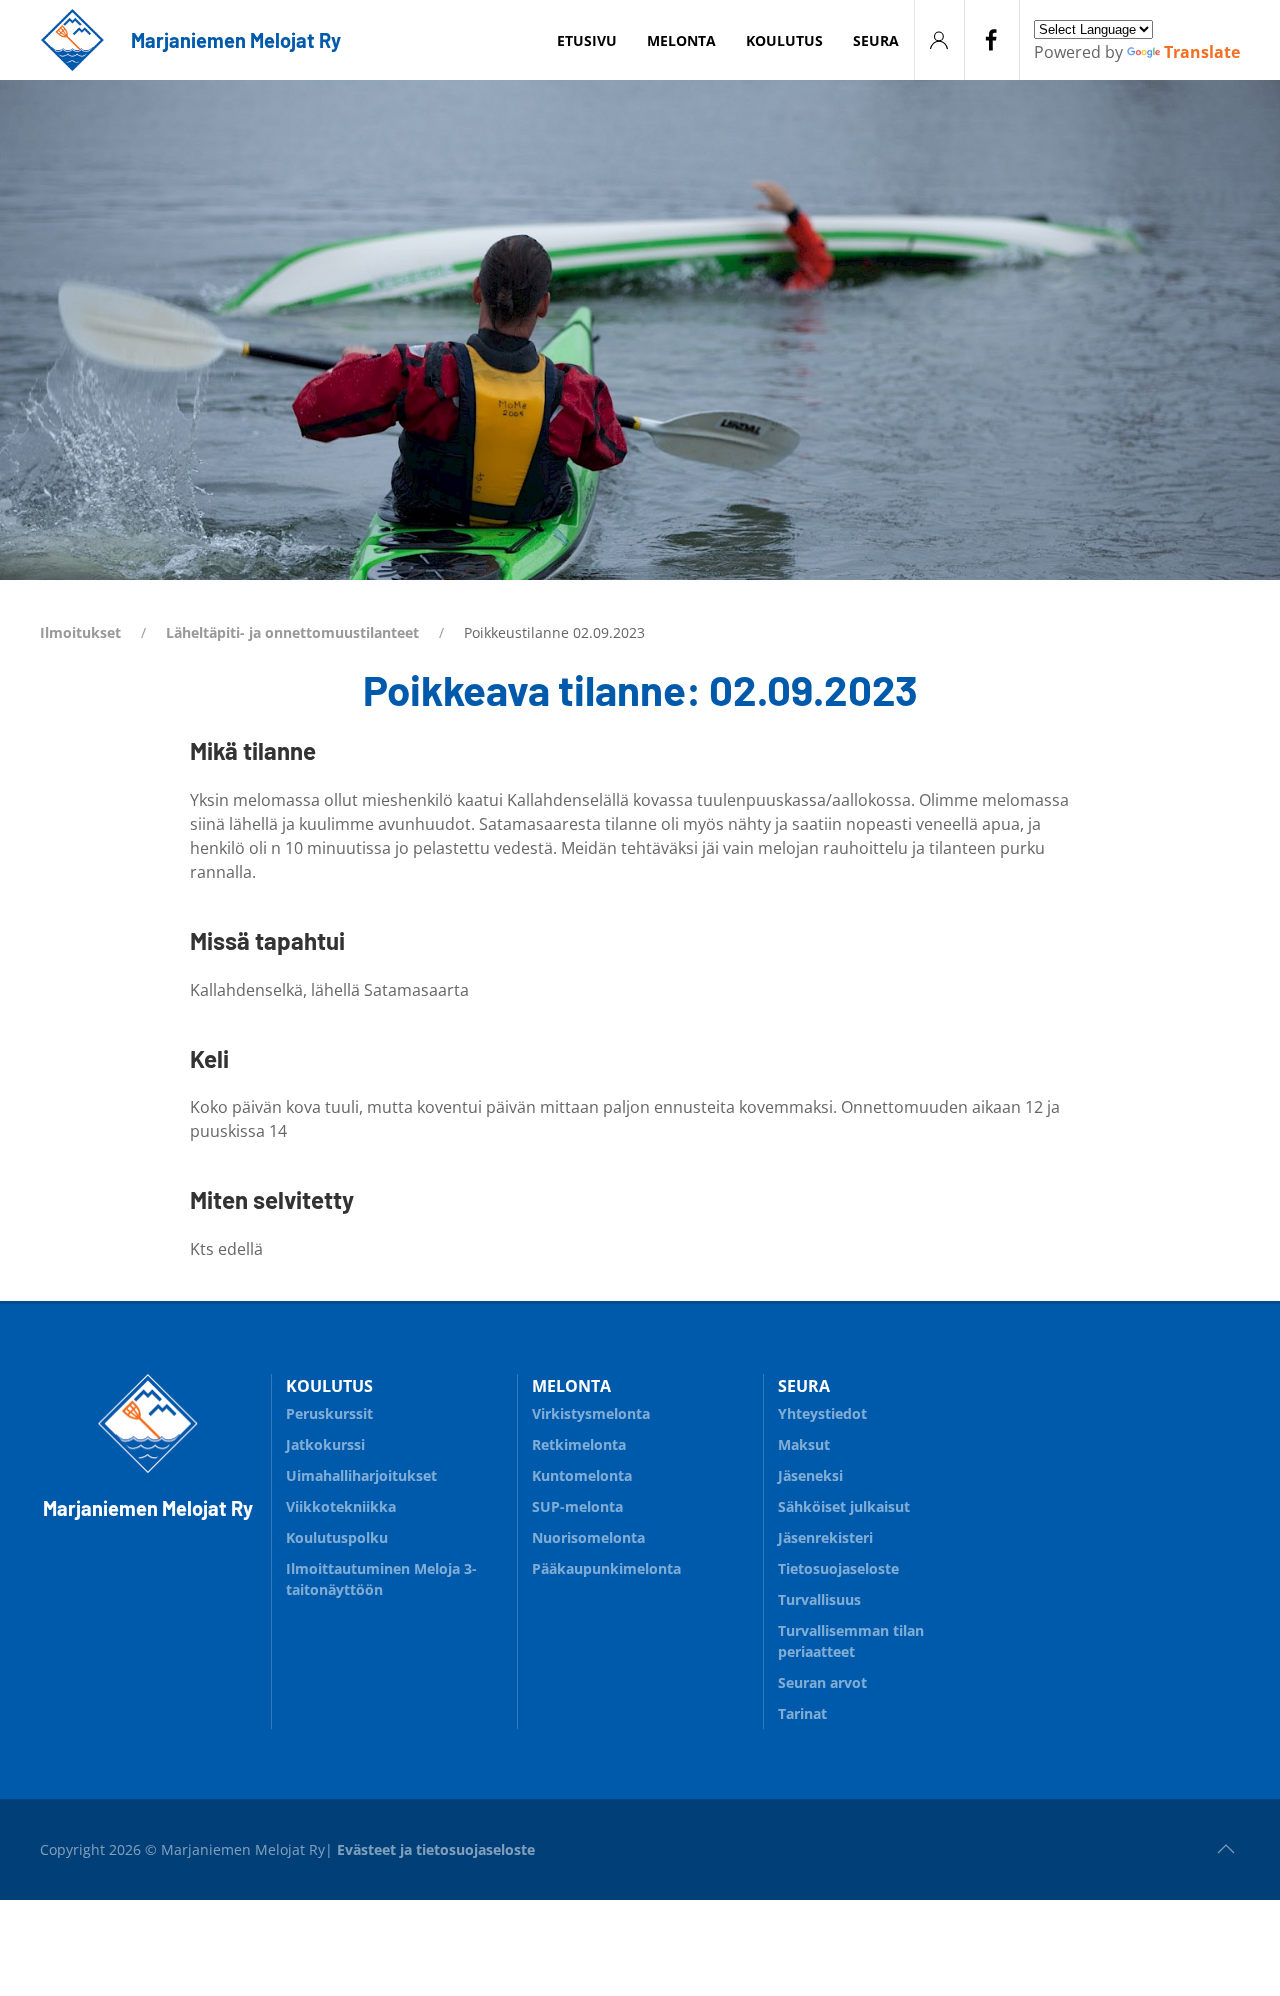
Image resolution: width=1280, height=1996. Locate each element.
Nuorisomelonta (588, 1537)
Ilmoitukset (80, 632)
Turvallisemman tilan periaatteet (851, 1641)
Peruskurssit (329, 1413)
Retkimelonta (579, 1444)
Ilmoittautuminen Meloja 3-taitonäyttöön (381, 1579)
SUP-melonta (577, 1506)
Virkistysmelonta (591, 1413)
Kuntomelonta (582, 1475)
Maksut (804, 1444)
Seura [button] (876, 40)
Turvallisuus (819, 1599)
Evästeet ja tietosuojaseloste (436, 1849)
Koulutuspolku (337, 1537)
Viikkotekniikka (341, 1506)
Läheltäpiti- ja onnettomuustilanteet (292, 632)
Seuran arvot (822, 1682)
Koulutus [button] (784, 40)
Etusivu (587, 40)
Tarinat (802, 1713)
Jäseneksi (810, 1475)
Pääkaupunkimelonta (606, 1568)
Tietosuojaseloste (838, 1568)
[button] (1226, 1849)
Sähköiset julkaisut (844, 1506)
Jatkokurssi (325, 1444)
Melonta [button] (681, 40)
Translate (1202, 52)
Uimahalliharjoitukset (361, 1475)
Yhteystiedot (822, 1413)
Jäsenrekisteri (825, 1537)
